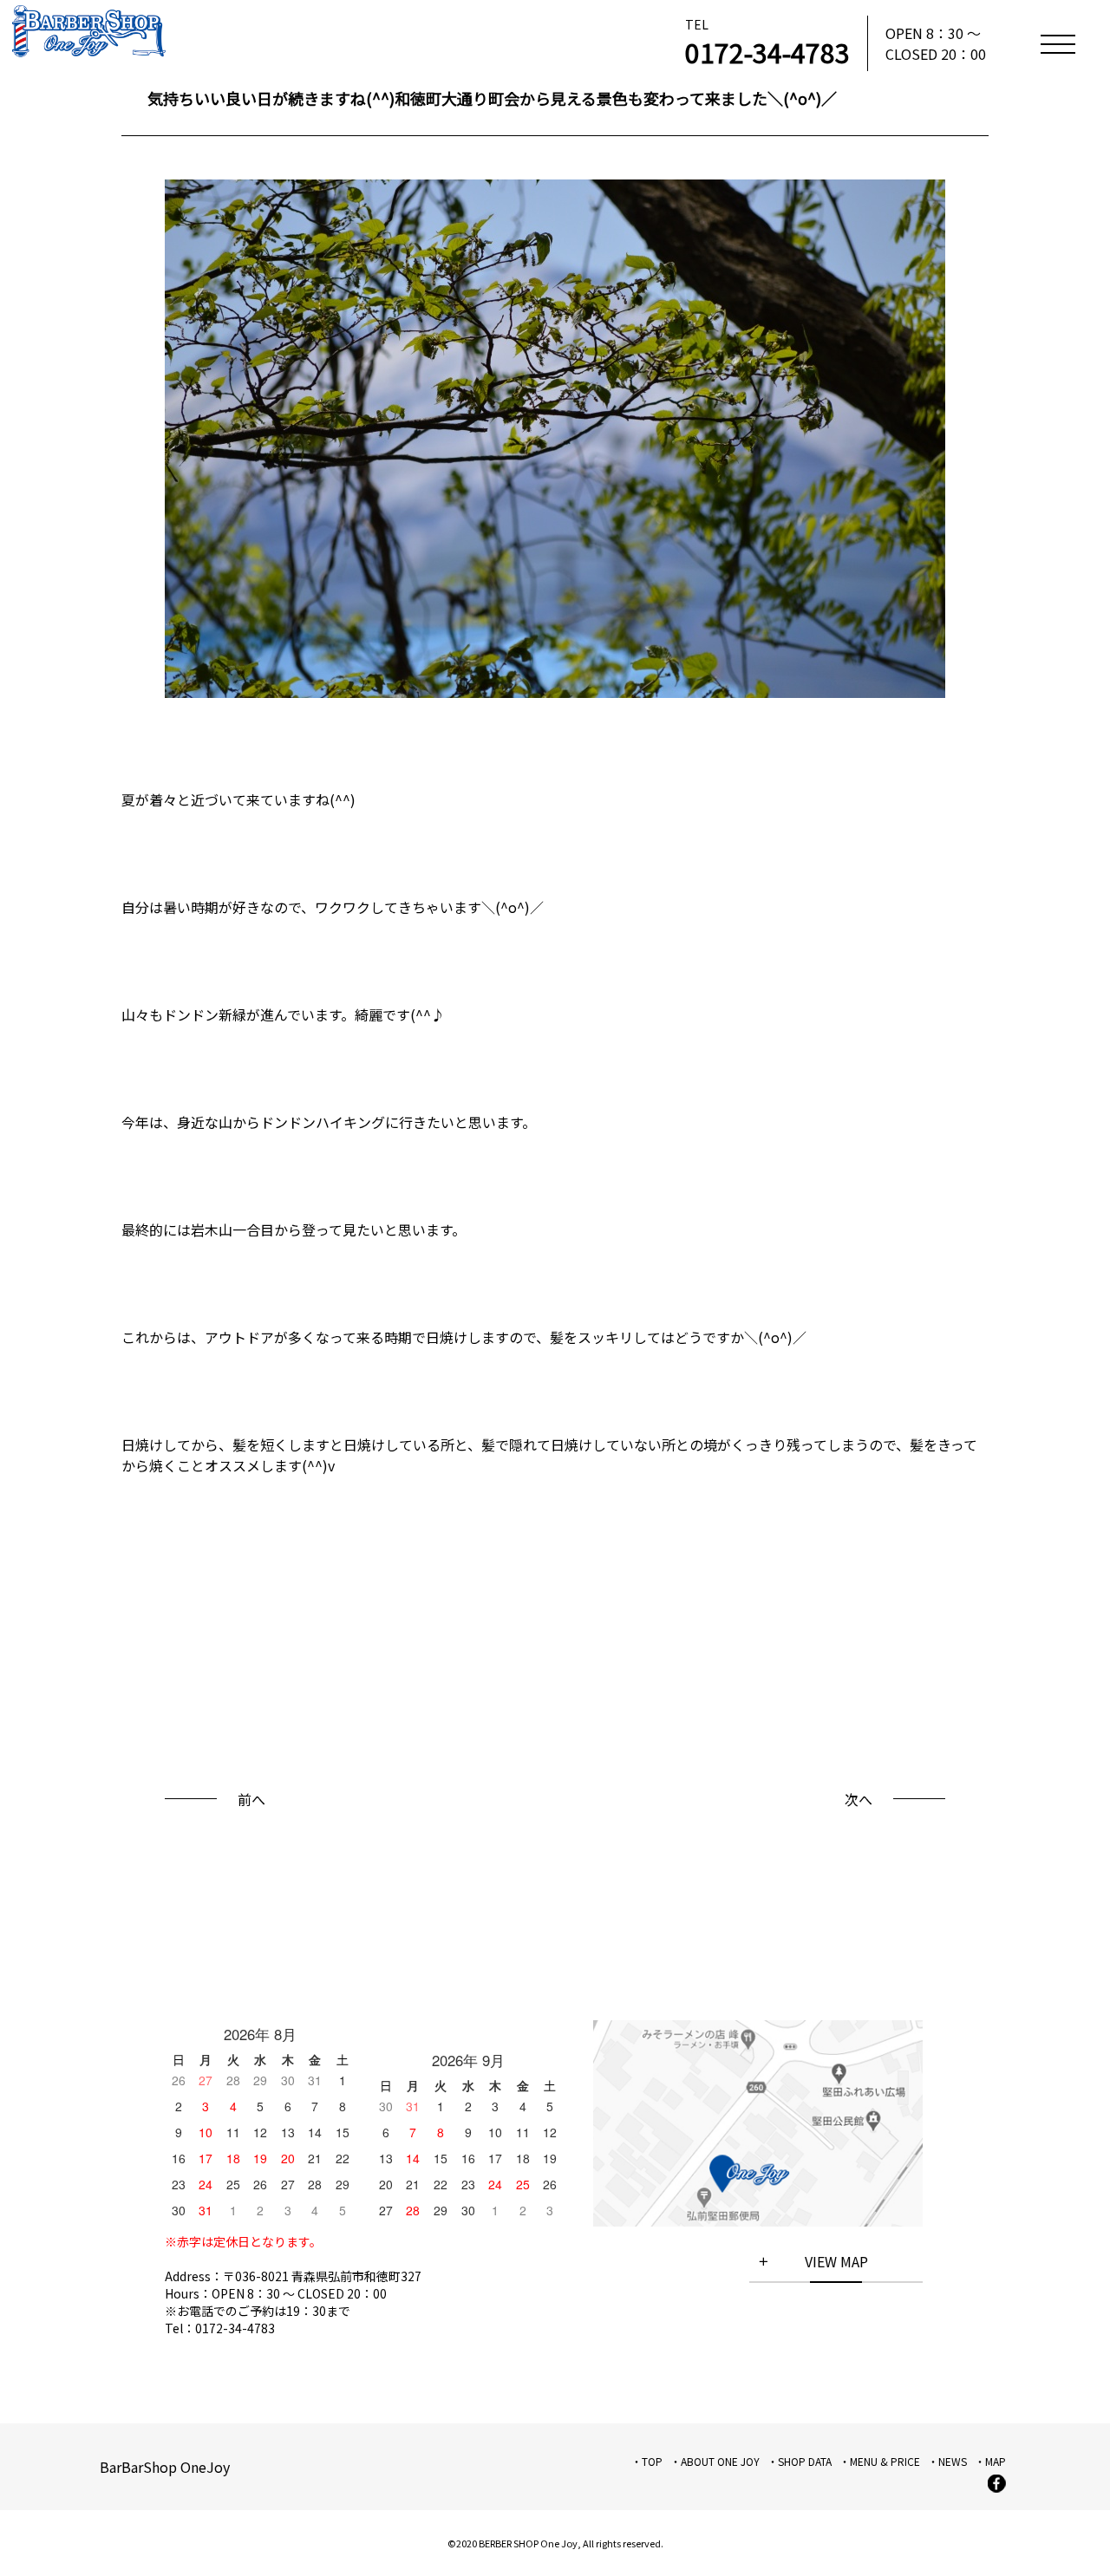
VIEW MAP (836, 2261)
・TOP (647, 2461)
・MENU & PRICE (880, 2461)
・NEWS (947, 2461)
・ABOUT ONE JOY (715, 2461)
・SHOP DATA (800, 2461)
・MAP (990, 2461)
